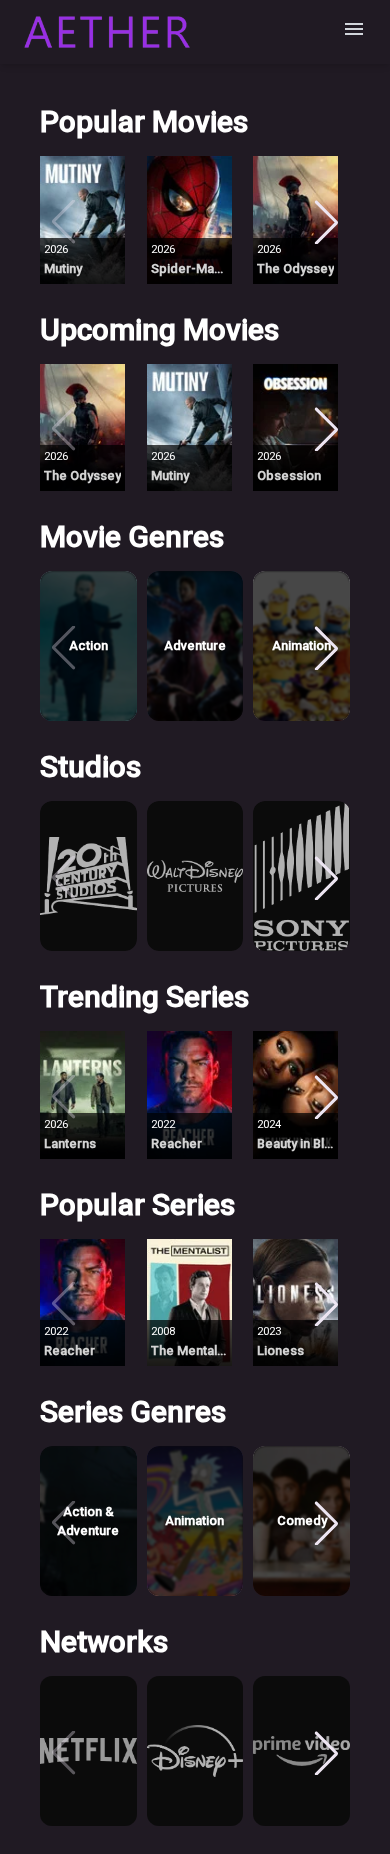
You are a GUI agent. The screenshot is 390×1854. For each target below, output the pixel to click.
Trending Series (144, 996)
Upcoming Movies (159, 329)
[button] (88, 220)
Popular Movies (144, 121)
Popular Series (137, 1204)
